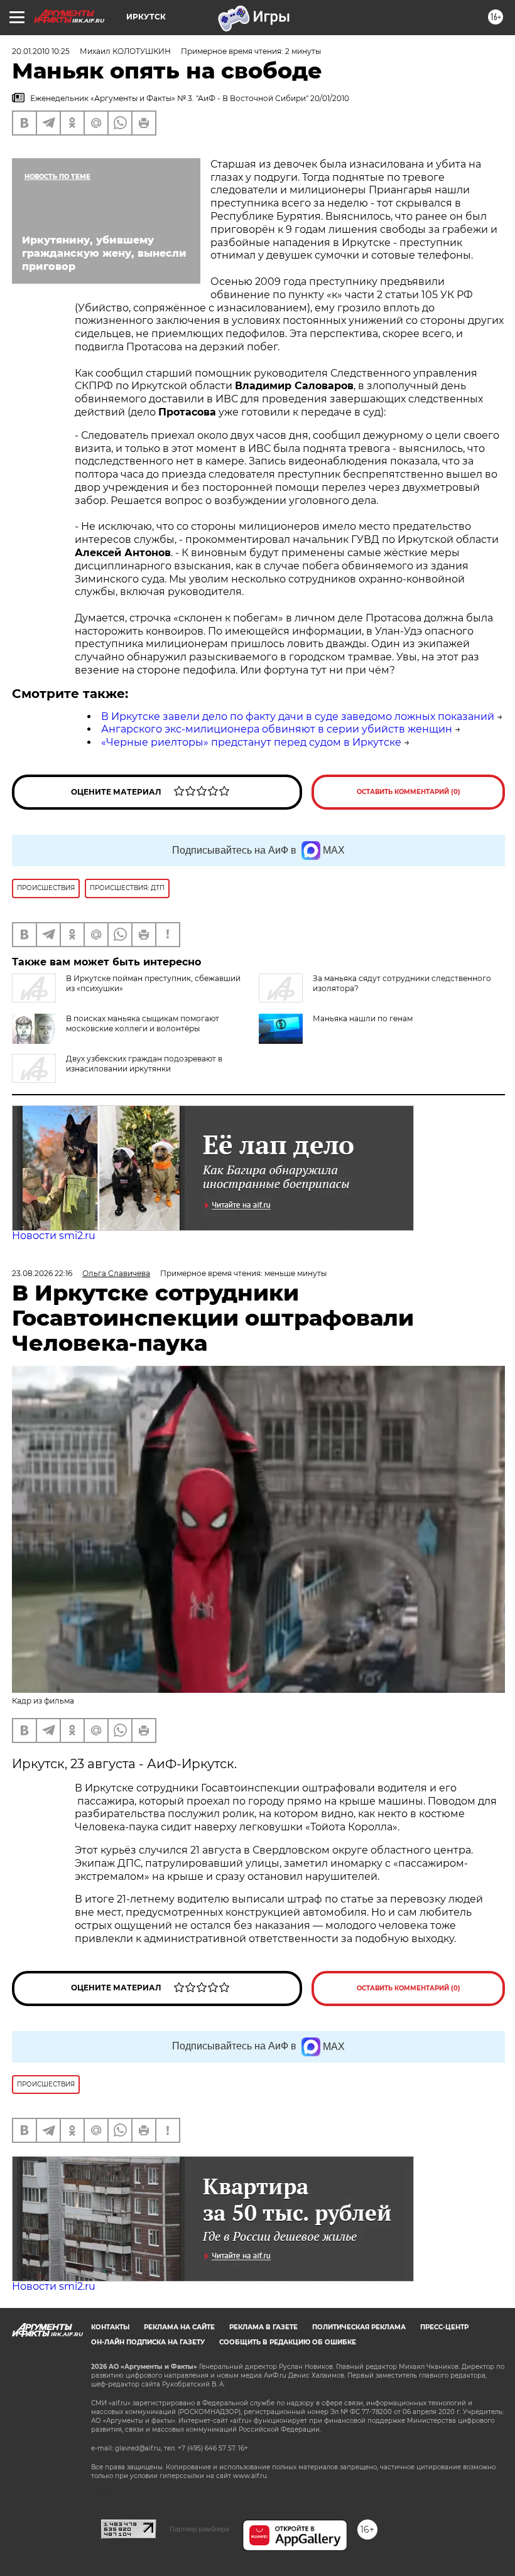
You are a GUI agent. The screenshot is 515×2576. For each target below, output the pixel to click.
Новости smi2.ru (54, 1236)
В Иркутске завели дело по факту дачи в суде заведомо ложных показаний (298, 716)
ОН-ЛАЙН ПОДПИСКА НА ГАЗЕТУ (148, 2342)
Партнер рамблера (199, 2529)
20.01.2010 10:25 (41, 51)
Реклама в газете (263, 2327)
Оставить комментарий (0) (409, 792)
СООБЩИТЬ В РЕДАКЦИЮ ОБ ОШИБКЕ (288, 2342)
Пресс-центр (444, 2327)
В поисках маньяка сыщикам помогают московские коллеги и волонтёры (143, 1023)
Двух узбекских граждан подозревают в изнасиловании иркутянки (144, 1064)
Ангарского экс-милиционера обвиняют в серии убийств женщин (277, 729)
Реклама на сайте (179, 2327)
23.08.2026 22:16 (42, 1273)
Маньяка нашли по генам (363, 1018)
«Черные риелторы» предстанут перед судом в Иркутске (251, 742)
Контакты (110, 2327)
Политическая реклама (359, 2327)
